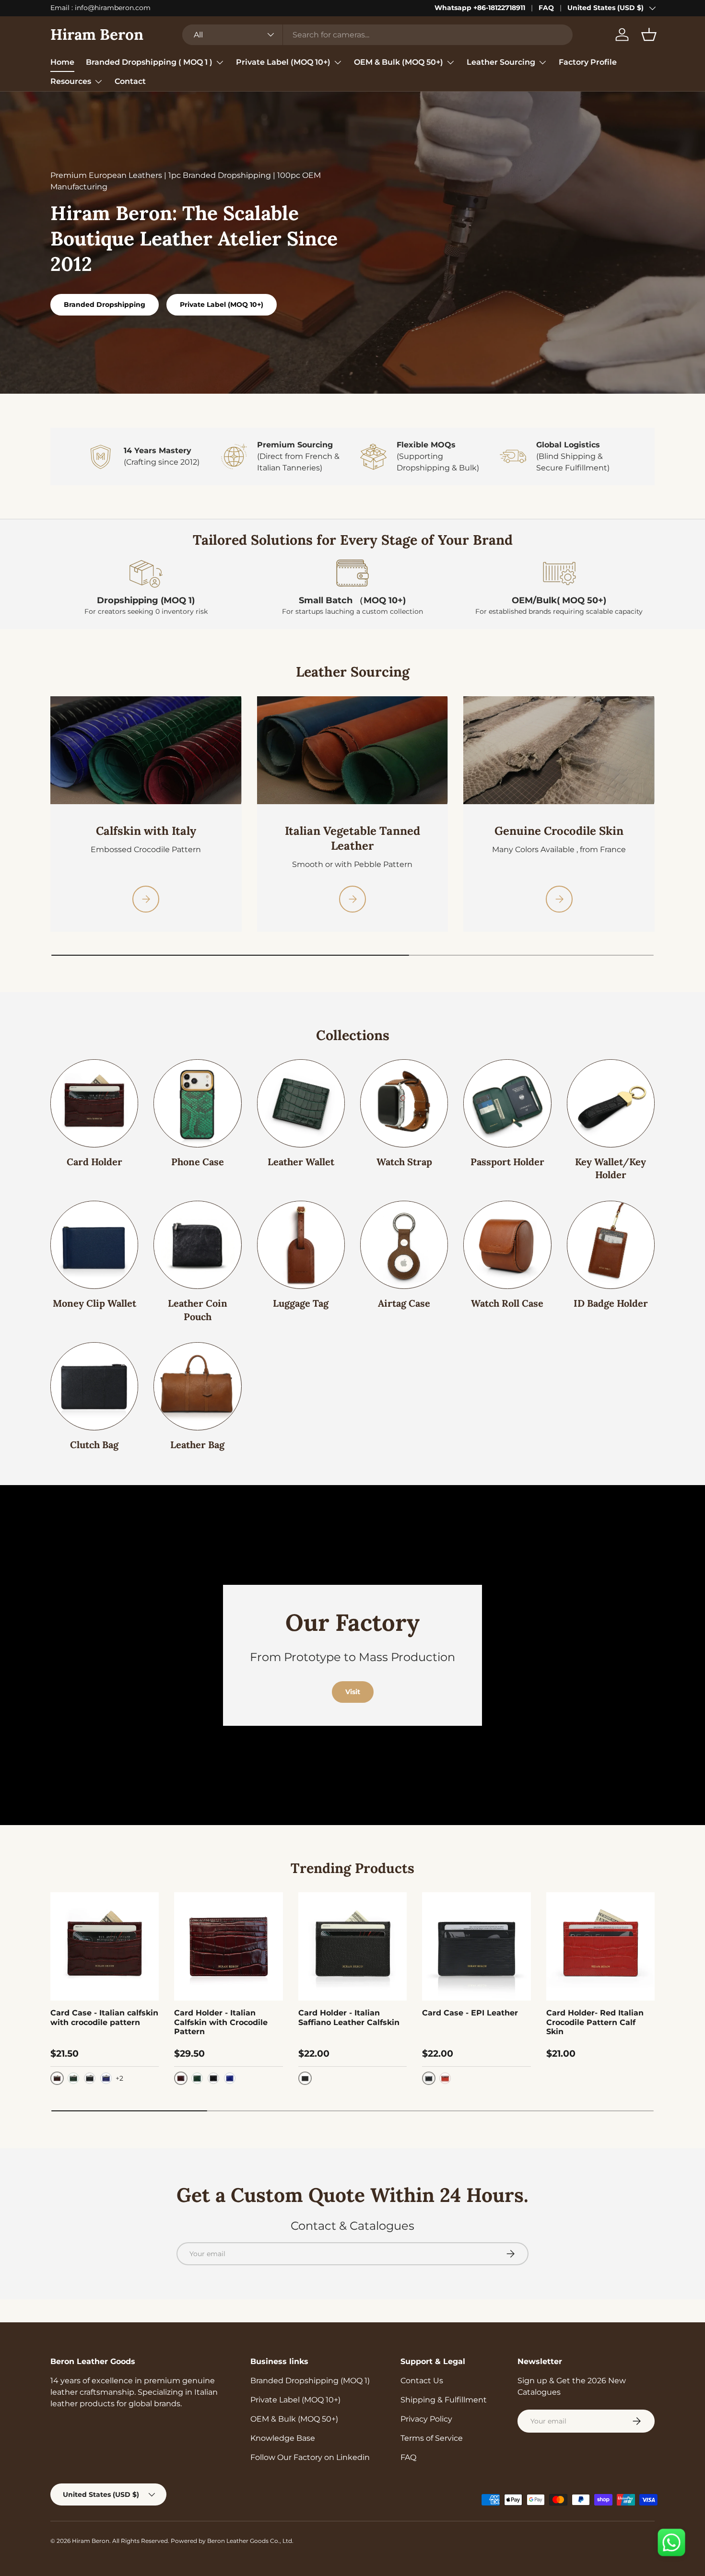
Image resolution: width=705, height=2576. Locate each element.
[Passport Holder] (507, 1103)
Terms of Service (432, 2438)
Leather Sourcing (501, 62)
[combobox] (377, 35)
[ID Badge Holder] (611, 1245)
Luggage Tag (301, 1303)
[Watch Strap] (404, 1103)
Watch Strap (404, 1162)
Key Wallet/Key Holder (611, 1168)
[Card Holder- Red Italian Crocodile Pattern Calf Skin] (600, 1946)
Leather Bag (197, 1445)
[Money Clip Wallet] (94, 1245)
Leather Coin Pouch (198, 1310)
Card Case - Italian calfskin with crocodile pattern (104, 2017)
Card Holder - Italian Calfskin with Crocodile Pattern (221, 2022)
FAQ (546, 8)
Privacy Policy (426, 2419)
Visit (353, 1692)
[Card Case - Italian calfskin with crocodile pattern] (105, 1946)
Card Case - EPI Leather (470, 2013)
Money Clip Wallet (94, 1303)
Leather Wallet (301, 1162)
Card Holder (94, 1162)
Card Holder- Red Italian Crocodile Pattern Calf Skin (595, 2022)
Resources (71, 81)
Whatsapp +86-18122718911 (480, 8)
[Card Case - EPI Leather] (476, 1946)
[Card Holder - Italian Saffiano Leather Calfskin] (352, 1946)
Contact (130, 81)
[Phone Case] (197, 1103)
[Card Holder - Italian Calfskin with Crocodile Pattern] (228, 1946)
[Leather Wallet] (301, 1103)
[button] (649, 35)
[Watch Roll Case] (507, 1245)
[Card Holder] (94, 1103)
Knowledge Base (283, 2438)
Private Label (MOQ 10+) (283, 62)
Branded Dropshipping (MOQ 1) (310, 2381)
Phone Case (198, 1162)
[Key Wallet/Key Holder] (611, 1103)
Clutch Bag (94, 1445)
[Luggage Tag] (301, 1245)
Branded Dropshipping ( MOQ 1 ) (149, 62)
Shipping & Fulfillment (444, 2400)
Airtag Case (404, 1303)
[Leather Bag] (197, 1386)
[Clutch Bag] (94, 1386)
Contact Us (422, 2381)
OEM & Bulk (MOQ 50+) (399, 62)
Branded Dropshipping (105, 304)
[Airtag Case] (404, 1245)
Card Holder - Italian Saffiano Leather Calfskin (349, 2017)
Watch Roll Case (507, 1303)
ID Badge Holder (611, 1303)
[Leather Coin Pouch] (197, 1245)
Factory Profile (588, 62)
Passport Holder (507, 1162)
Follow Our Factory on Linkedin (310, 2457)
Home (62, 62)
